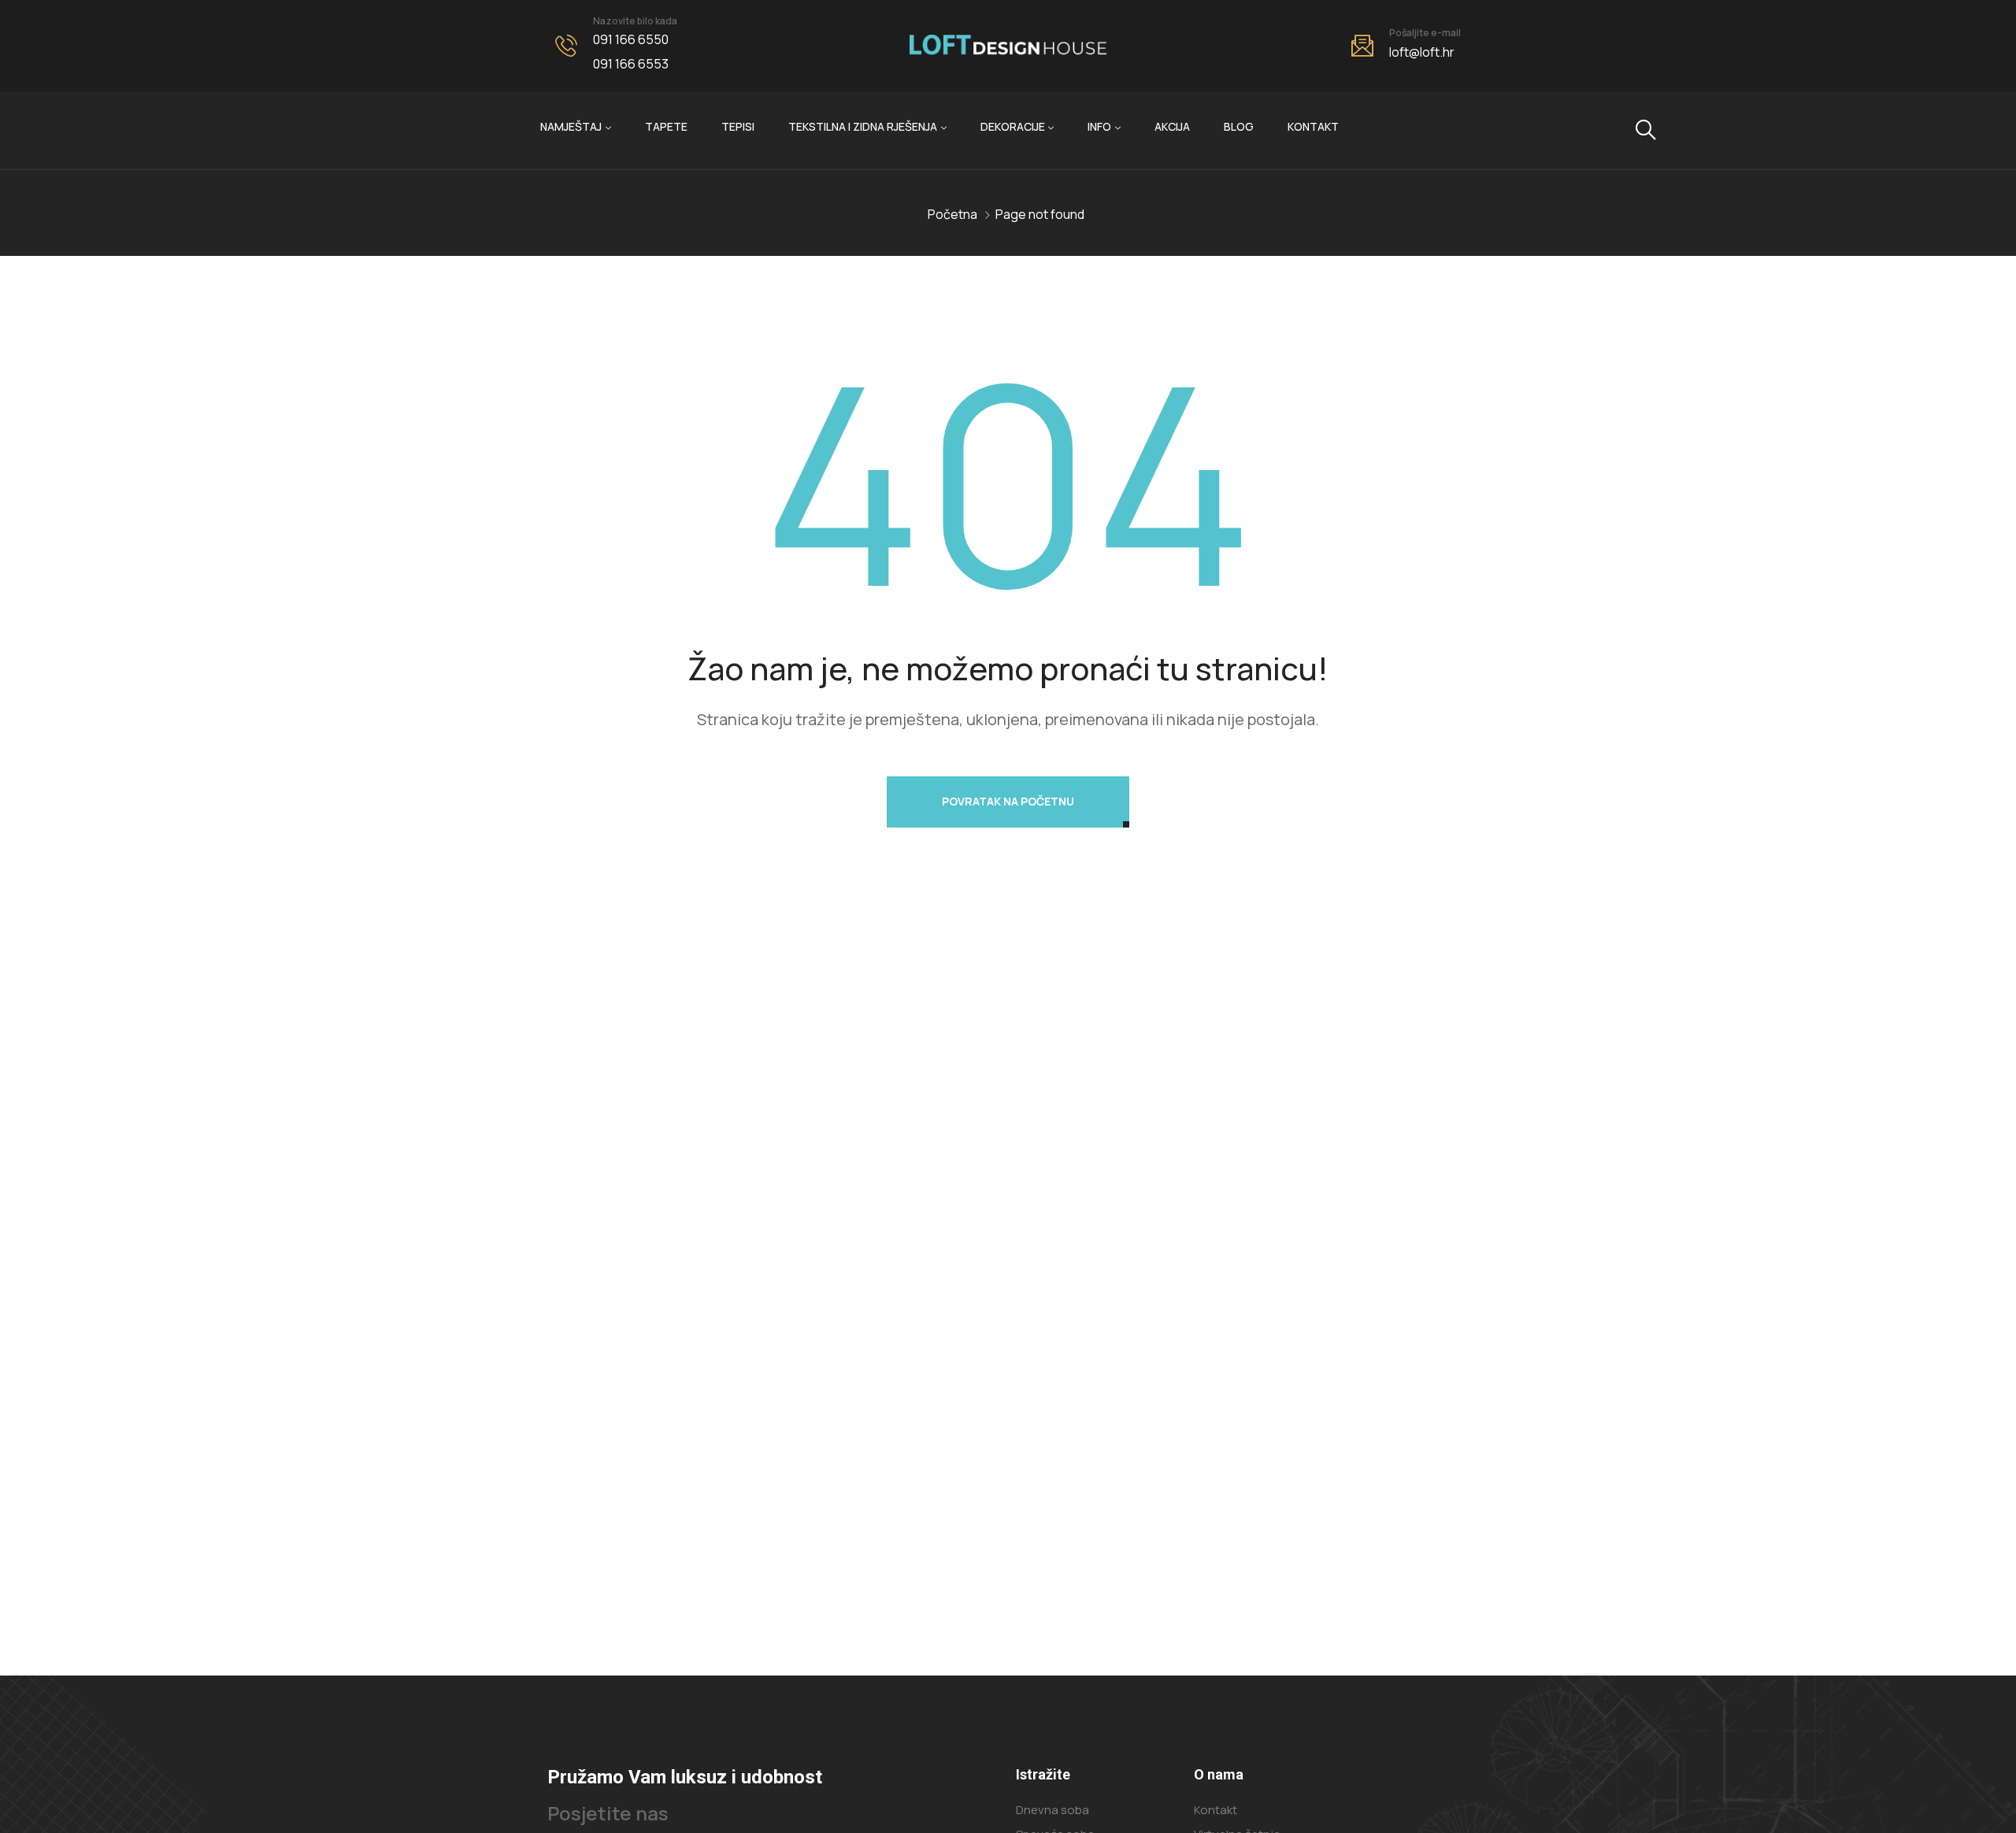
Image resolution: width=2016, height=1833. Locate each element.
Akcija (1172, 126)
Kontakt (1313, 126)
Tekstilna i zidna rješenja (863, 126)
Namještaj (571, 126)
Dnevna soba (1052, 1810)
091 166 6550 (631, 39)
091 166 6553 (631, 64)
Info (1099, 126)
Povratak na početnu (1008, 801)
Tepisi (738, 126)
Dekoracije (1013, 126)
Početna (952, 214)
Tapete (666, 126)
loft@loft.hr (1422, 52)
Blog (1239, 126)
